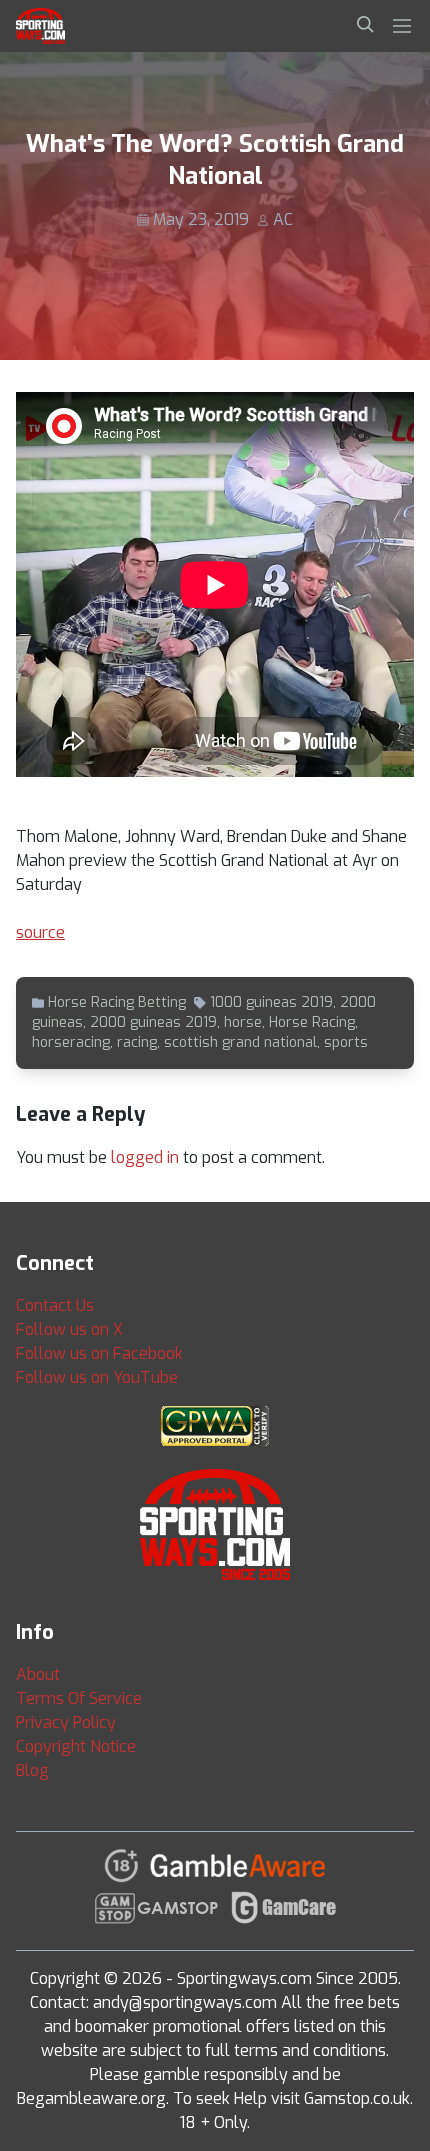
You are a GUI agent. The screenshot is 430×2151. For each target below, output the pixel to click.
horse (243, 1022)
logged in (145, 1157)
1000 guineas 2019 (271, 1002)
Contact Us (55, 1305)
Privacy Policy (66, 1722)
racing (137, 1042)
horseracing (71, 1042)
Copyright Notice (76, 1746)
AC (283, 219)
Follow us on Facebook (99, 1353)
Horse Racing (312, 1022)
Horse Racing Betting (117, 1002)
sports (346, 1042)
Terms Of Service (79, 1698)
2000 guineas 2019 (153, 1022)
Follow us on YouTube (97, 1377)
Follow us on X (69, 1329)
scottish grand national (240, 1042)
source (40, 932)
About (38, 1674)
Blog (32, 1770)
